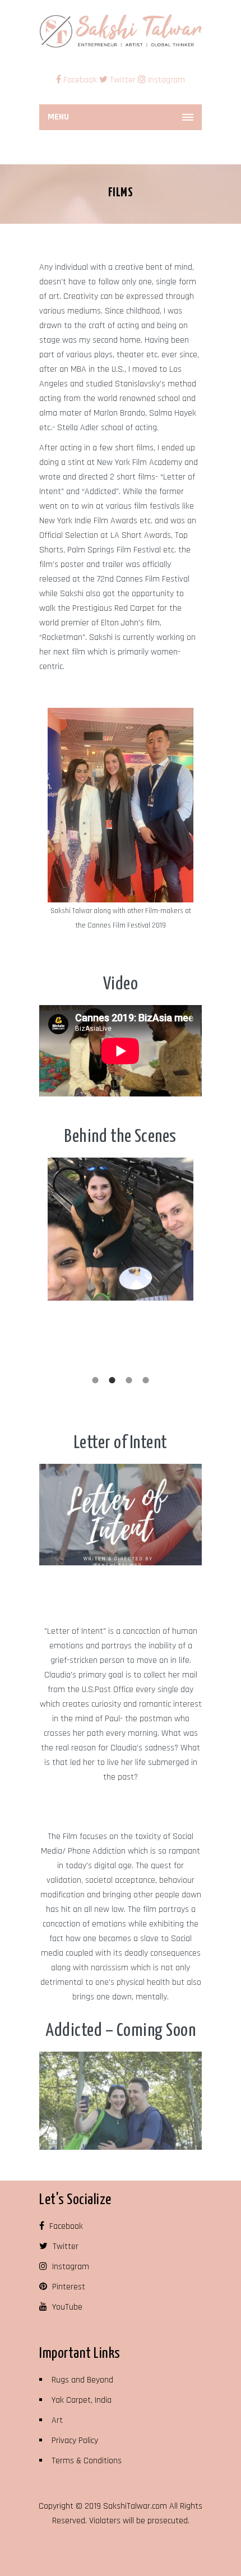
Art (57, 2420)
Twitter (122, 80)
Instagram (165, 80)
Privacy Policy (75, 2441)
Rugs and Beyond (82, 2380)
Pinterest (68, 2287)
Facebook (80, 80)
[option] (121, 820)
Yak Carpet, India (82, 2400)
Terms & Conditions (87, 2461)
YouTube (66, 2307)
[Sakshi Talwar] (121, 31)
